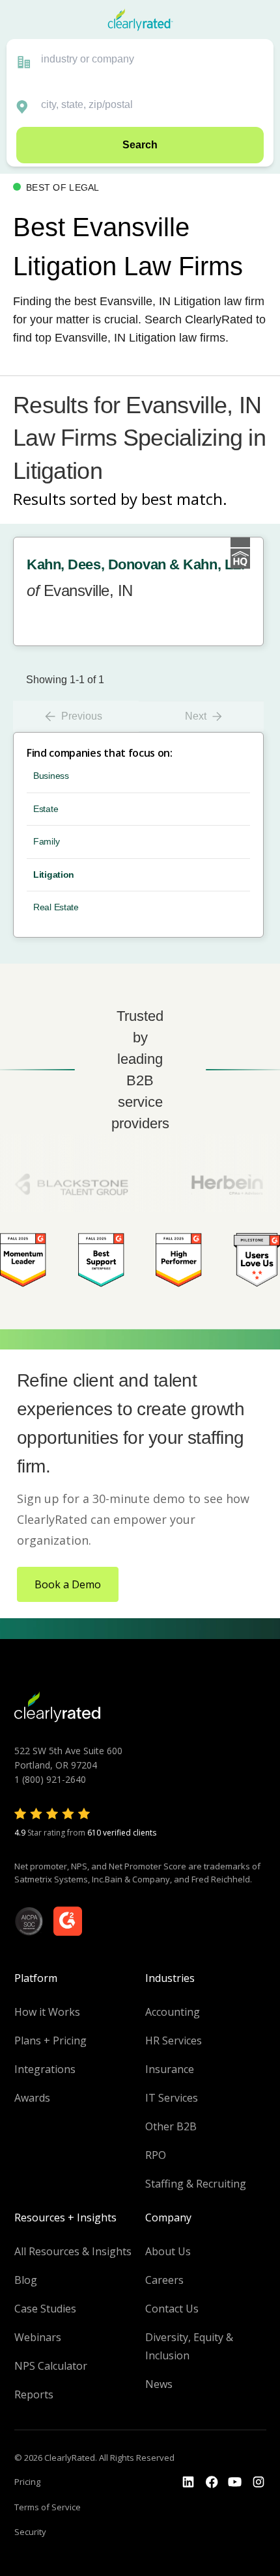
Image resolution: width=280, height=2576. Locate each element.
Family (46, 841)
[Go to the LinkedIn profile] (188, 2482)
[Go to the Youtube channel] (235, 2482)
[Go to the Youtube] (212, 2482)
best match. (184, 499)
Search (140, 145)
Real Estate (56, 907)
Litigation (54, 874)
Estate (46, 809)
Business (51, 776)
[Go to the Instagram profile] (259, 2482)
